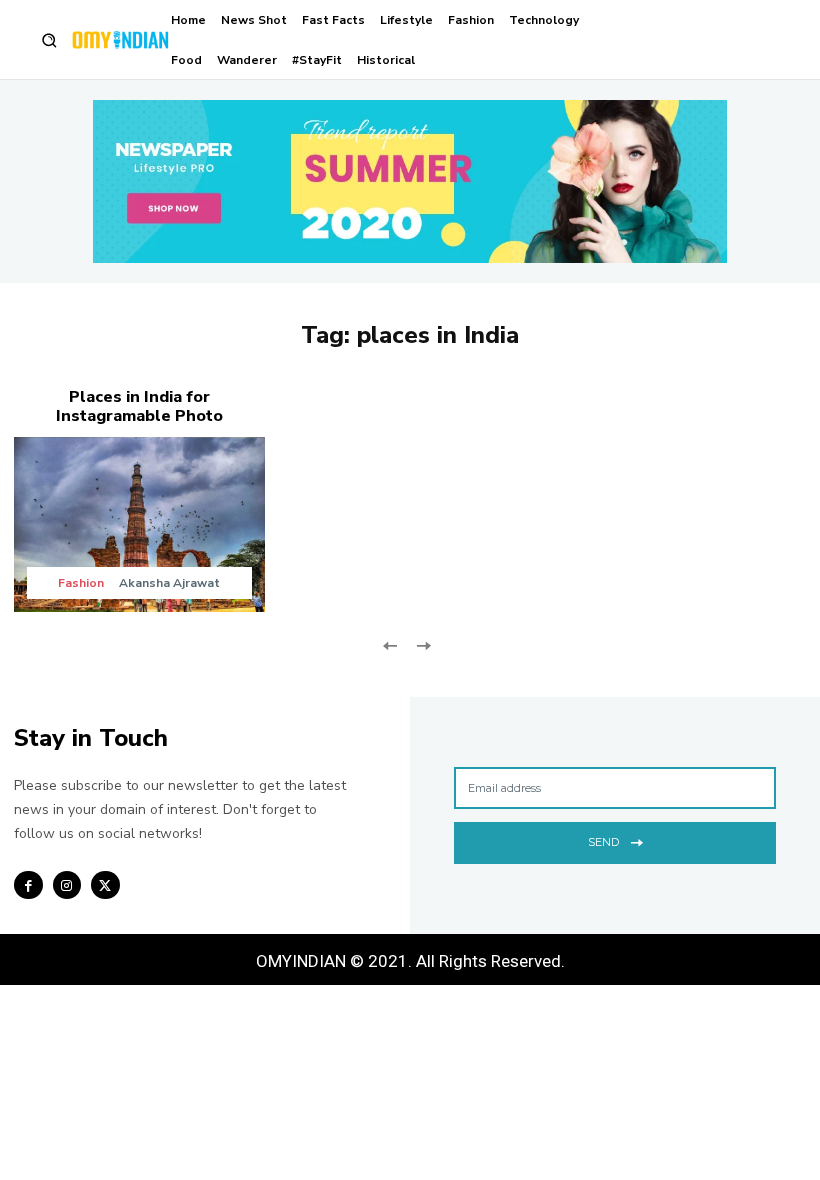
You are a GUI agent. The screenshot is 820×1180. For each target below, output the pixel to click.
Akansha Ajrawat (169, 583)
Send (603, 842)
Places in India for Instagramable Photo (139, 406)
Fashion (81, 583)
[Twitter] (105, 885)
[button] (49, 40)
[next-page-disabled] (422, 644)
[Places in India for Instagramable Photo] (139, 524)
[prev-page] (390, 644)
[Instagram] (67, 885)
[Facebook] (28, 885)
